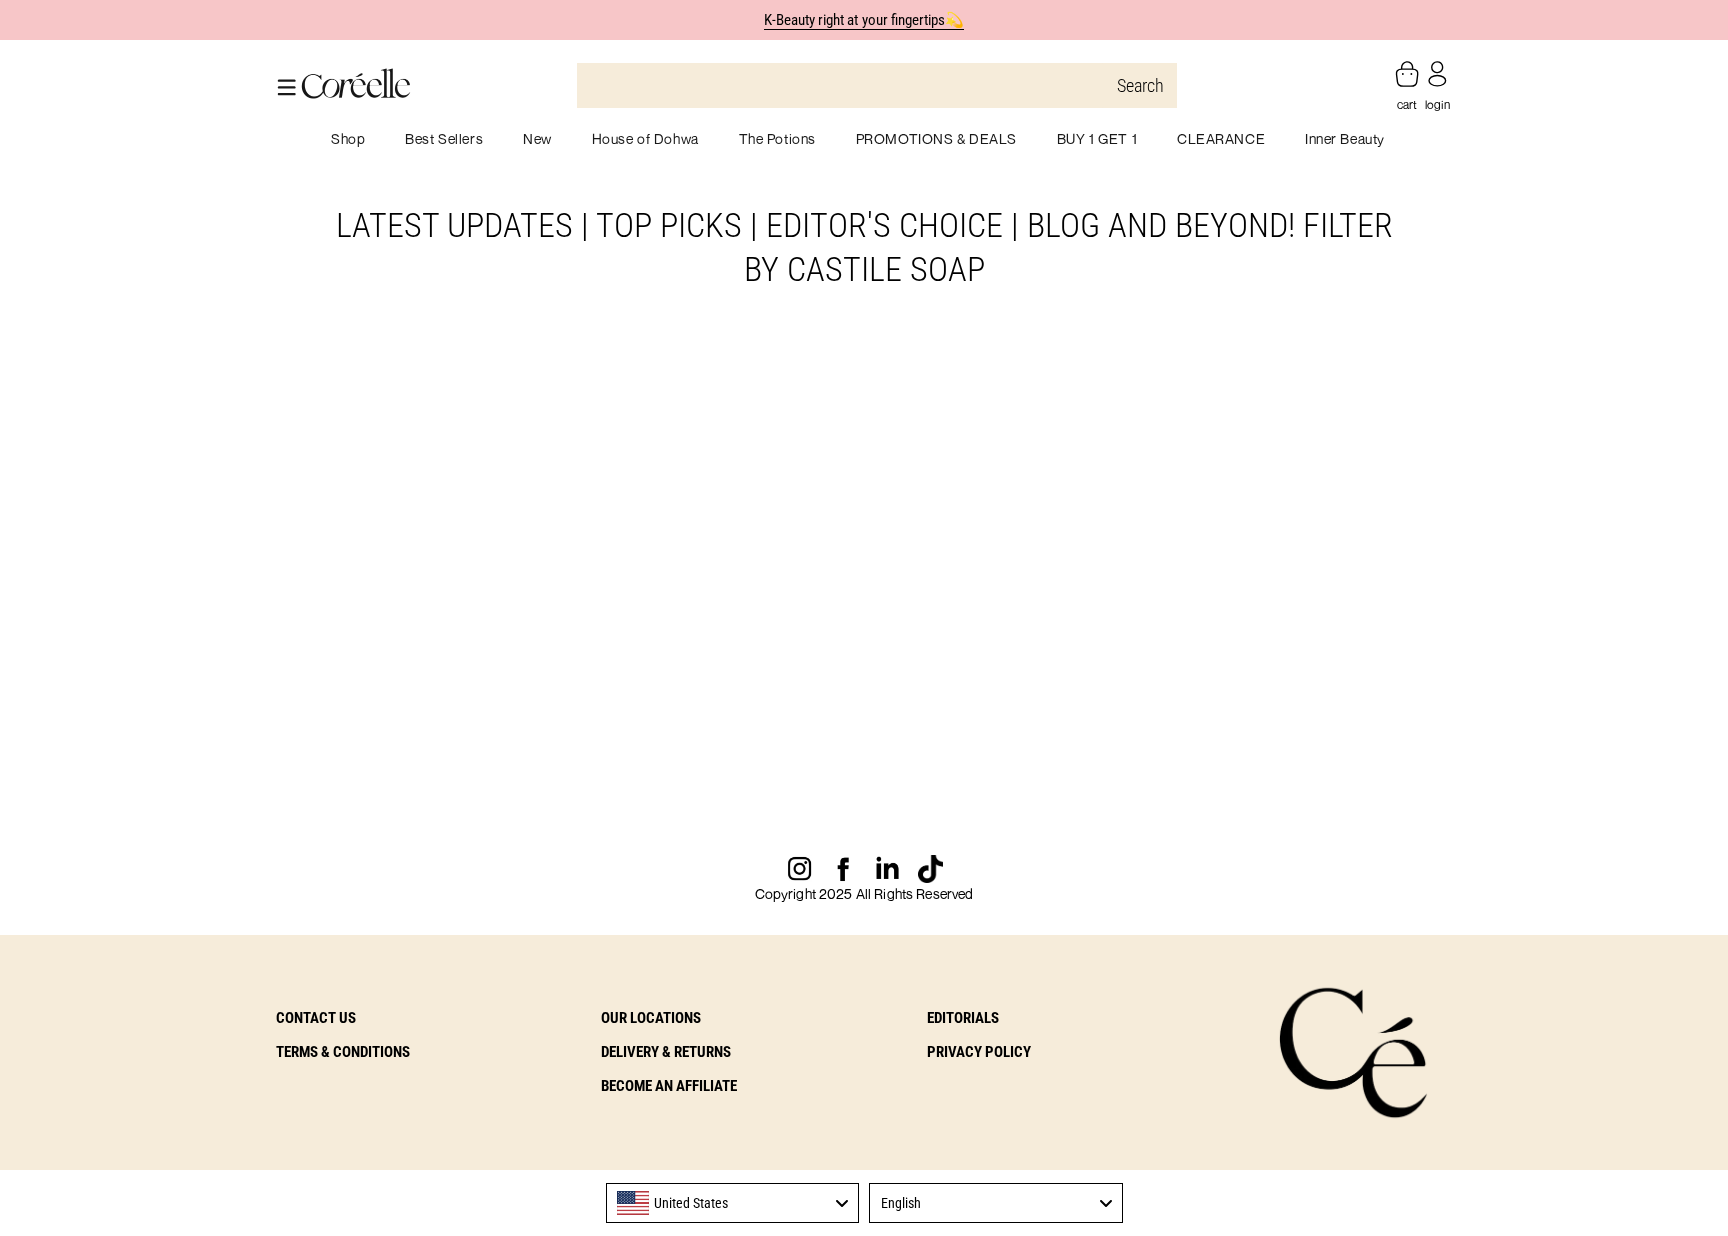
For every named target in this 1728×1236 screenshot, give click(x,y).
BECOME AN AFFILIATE (669, 1086)
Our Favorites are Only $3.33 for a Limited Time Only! (454, 772)
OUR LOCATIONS (651, 1018)
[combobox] (733, 1203)
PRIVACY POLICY (979, 1052)
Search (1140, 85)
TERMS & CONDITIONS (343, 1052)
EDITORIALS (963, 1018)
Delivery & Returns (666, 1052)
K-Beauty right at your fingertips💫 (864, 20)
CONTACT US (316, 1018)
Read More (321, 823)
